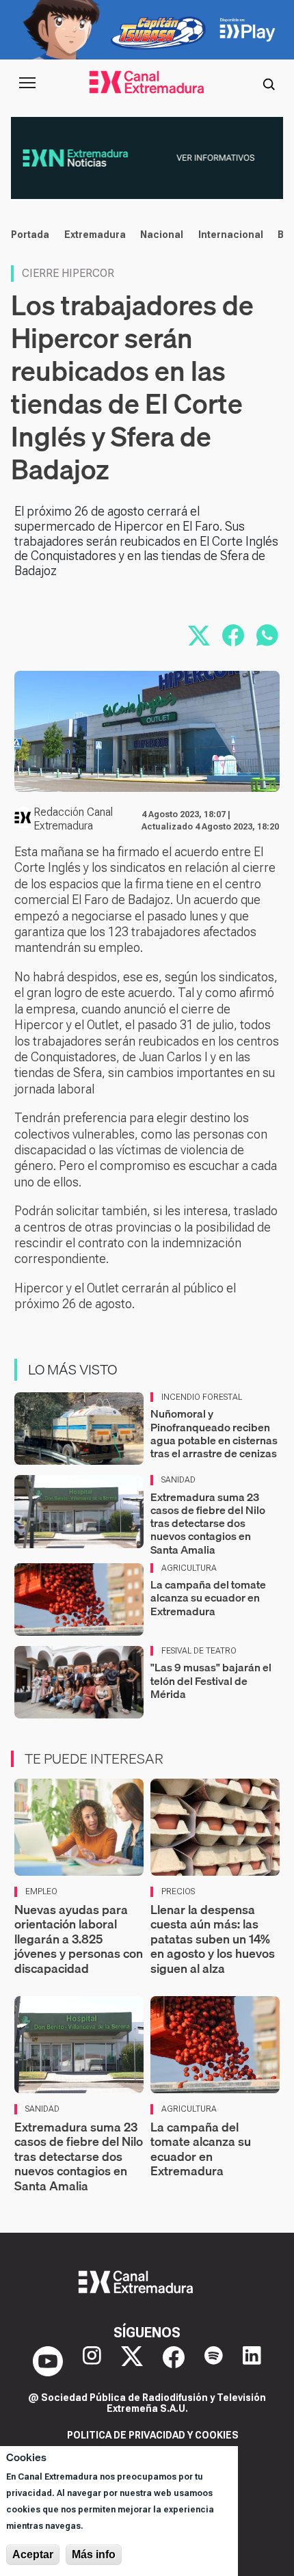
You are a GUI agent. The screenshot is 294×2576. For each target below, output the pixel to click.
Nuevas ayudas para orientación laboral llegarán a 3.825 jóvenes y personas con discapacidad (79, 1939)
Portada (30, 235)
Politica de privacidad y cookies (153, 2435)
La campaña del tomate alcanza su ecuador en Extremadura (208, 1597)
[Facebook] (174, 2361)
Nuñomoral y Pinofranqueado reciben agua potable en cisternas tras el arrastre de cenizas (214, 1433)
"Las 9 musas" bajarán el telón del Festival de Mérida (211, 1680)
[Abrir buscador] (269, 83)
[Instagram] (92, 2361)
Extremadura (95, 235)
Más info (94, 2554)
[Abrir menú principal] (27, 83)
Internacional (231, 235)
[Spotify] (214, 2361)
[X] (132, 2361)
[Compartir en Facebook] (233, 635)
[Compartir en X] (199, 635)
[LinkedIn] (252, 2361)
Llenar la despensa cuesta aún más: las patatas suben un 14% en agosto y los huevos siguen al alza (213, 1939)
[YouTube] (48, 2361)
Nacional (162, 235)
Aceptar (33, 2554)
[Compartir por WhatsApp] (267, 635)
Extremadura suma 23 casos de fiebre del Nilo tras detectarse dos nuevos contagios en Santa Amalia (208, 1523)
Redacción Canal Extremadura (73, 819)
